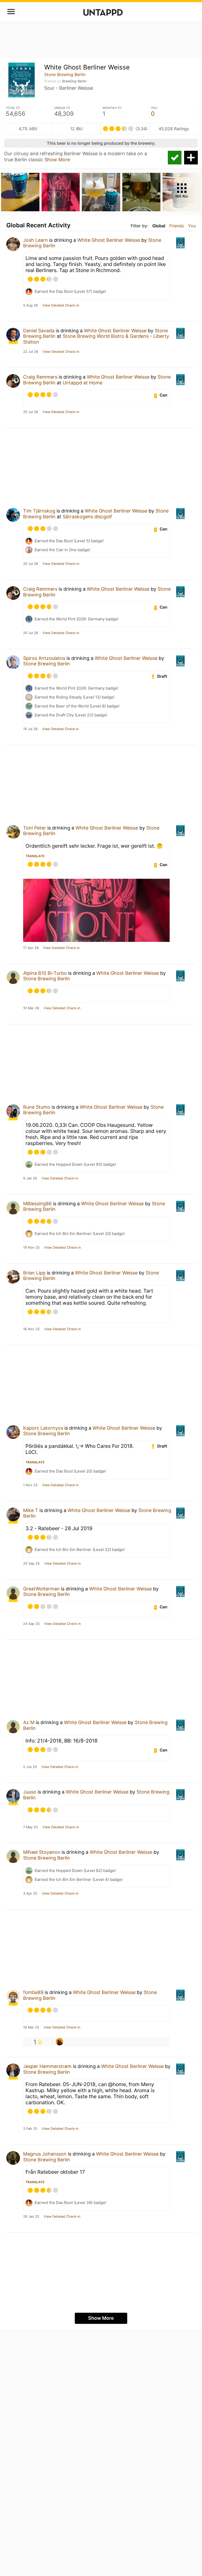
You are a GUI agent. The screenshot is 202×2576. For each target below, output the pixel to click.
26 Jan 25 (31, 2217)
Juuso (30, 1792)
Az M (29, 1722)
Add (191, 158)
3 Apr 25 (30, 1894)
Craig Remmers (40, 377)
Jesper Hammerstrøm (47, 2066)
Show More (57, 160)
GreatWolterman (41, 1589)
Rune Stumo (37, 1107)
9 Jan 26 (30, 1178)
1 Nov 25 (30, 1485)
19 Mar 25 (31, 2027)
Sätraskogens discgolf (87, 517)
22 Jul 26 (31, 352)
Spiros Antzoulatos (44, 658)
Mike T (31, 1510)
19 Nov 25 (31, 1248)
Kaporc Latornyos (43, 1428)
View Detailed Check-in (61, 305)
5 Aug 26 (31, 305)
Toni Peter (35, 828)
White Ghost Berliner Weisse (109, 240)
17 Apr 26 (31, 948)
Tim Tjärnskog (39, 511)
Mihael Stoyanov (42, 1852)
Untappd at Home (82, 383)
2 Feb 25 (30, 2129)
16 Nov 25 (31, 1329)
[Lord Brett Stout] (59, 2042)
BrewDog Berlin (74, 81)
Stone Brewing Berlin (65, 74)
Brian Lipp (34, 1273)
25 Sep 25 (31, 1564)
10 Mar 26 (31, 1008)
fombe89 (33, 1992)
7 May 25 (31, 1827)
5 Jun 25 (30, 1767)
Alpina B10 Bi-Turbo (45, 973)
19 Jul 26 (30, 729)
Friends (177, 226)
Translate (35, 856)
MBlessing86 (37, 1204)
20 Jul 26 (31, 412)
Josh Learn (36, 240)
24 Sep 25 (31, 1624)
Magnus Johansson (45, 2154)
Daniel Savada (39, 331)
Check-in (175, 158)
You (192, 226)
